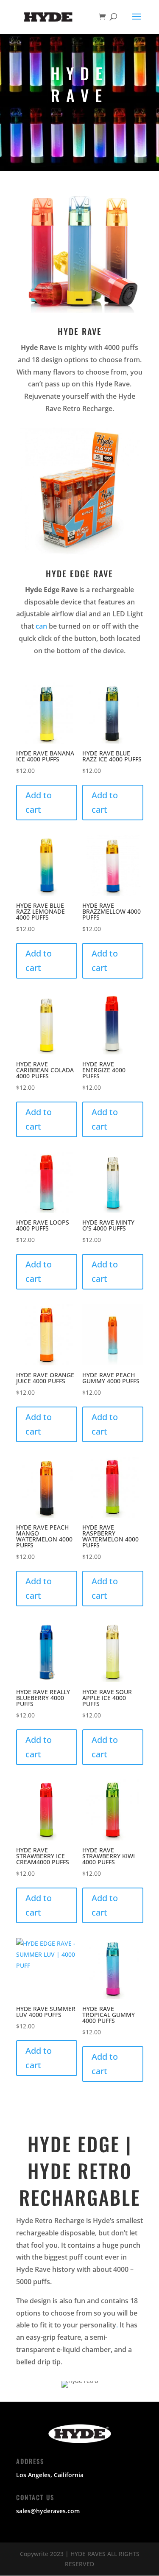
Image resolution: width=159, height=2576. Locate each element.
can (41, 626)
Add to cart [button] (39, 802)
